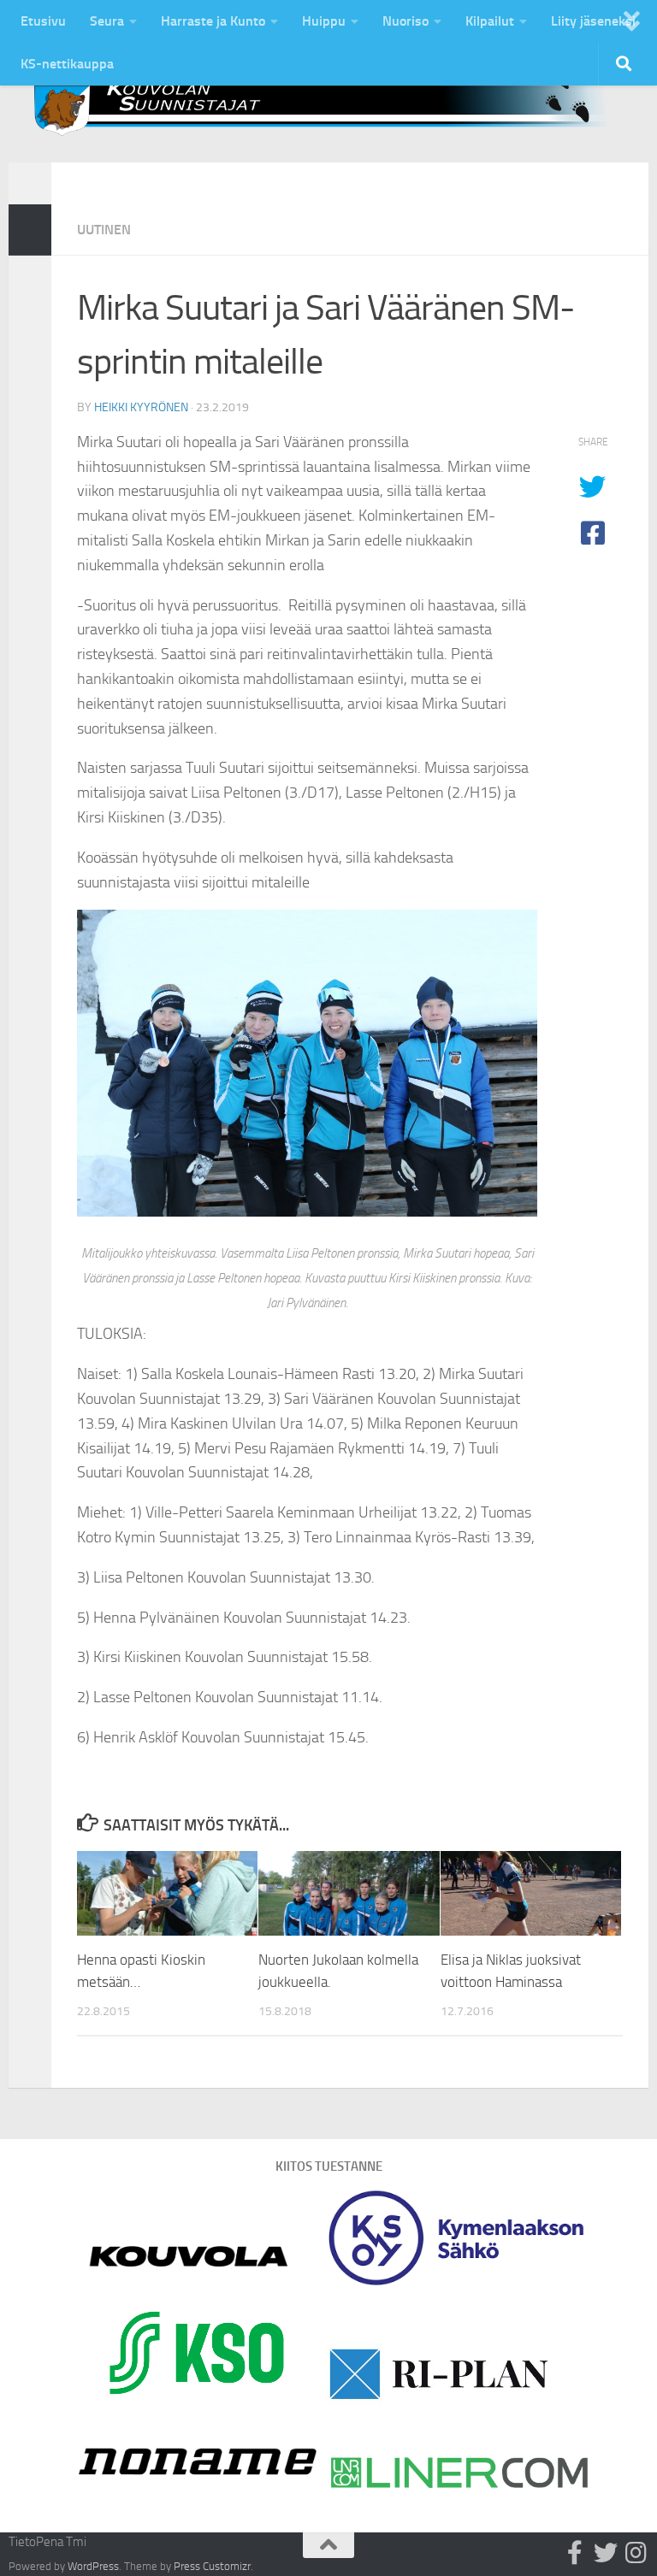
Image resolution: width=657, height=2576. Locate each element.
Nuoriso (405, 21)
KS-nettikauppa (67, 64)
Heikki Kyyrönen (141, 407)
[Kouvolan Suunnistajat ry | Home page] (328, 102)
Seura (107, 21)
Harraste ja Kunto (213, 21)
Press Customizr (212, 2566)
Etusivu (43, 21)
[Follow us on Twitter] (606, 2553)
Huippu (324, 21)
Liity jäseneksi (593, 21)
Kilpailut (490, 21)
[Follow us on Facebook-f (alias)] (575, 2553)
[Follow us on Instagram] (636, 2553)
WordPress (93, 2566)
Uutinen (104, 230)
